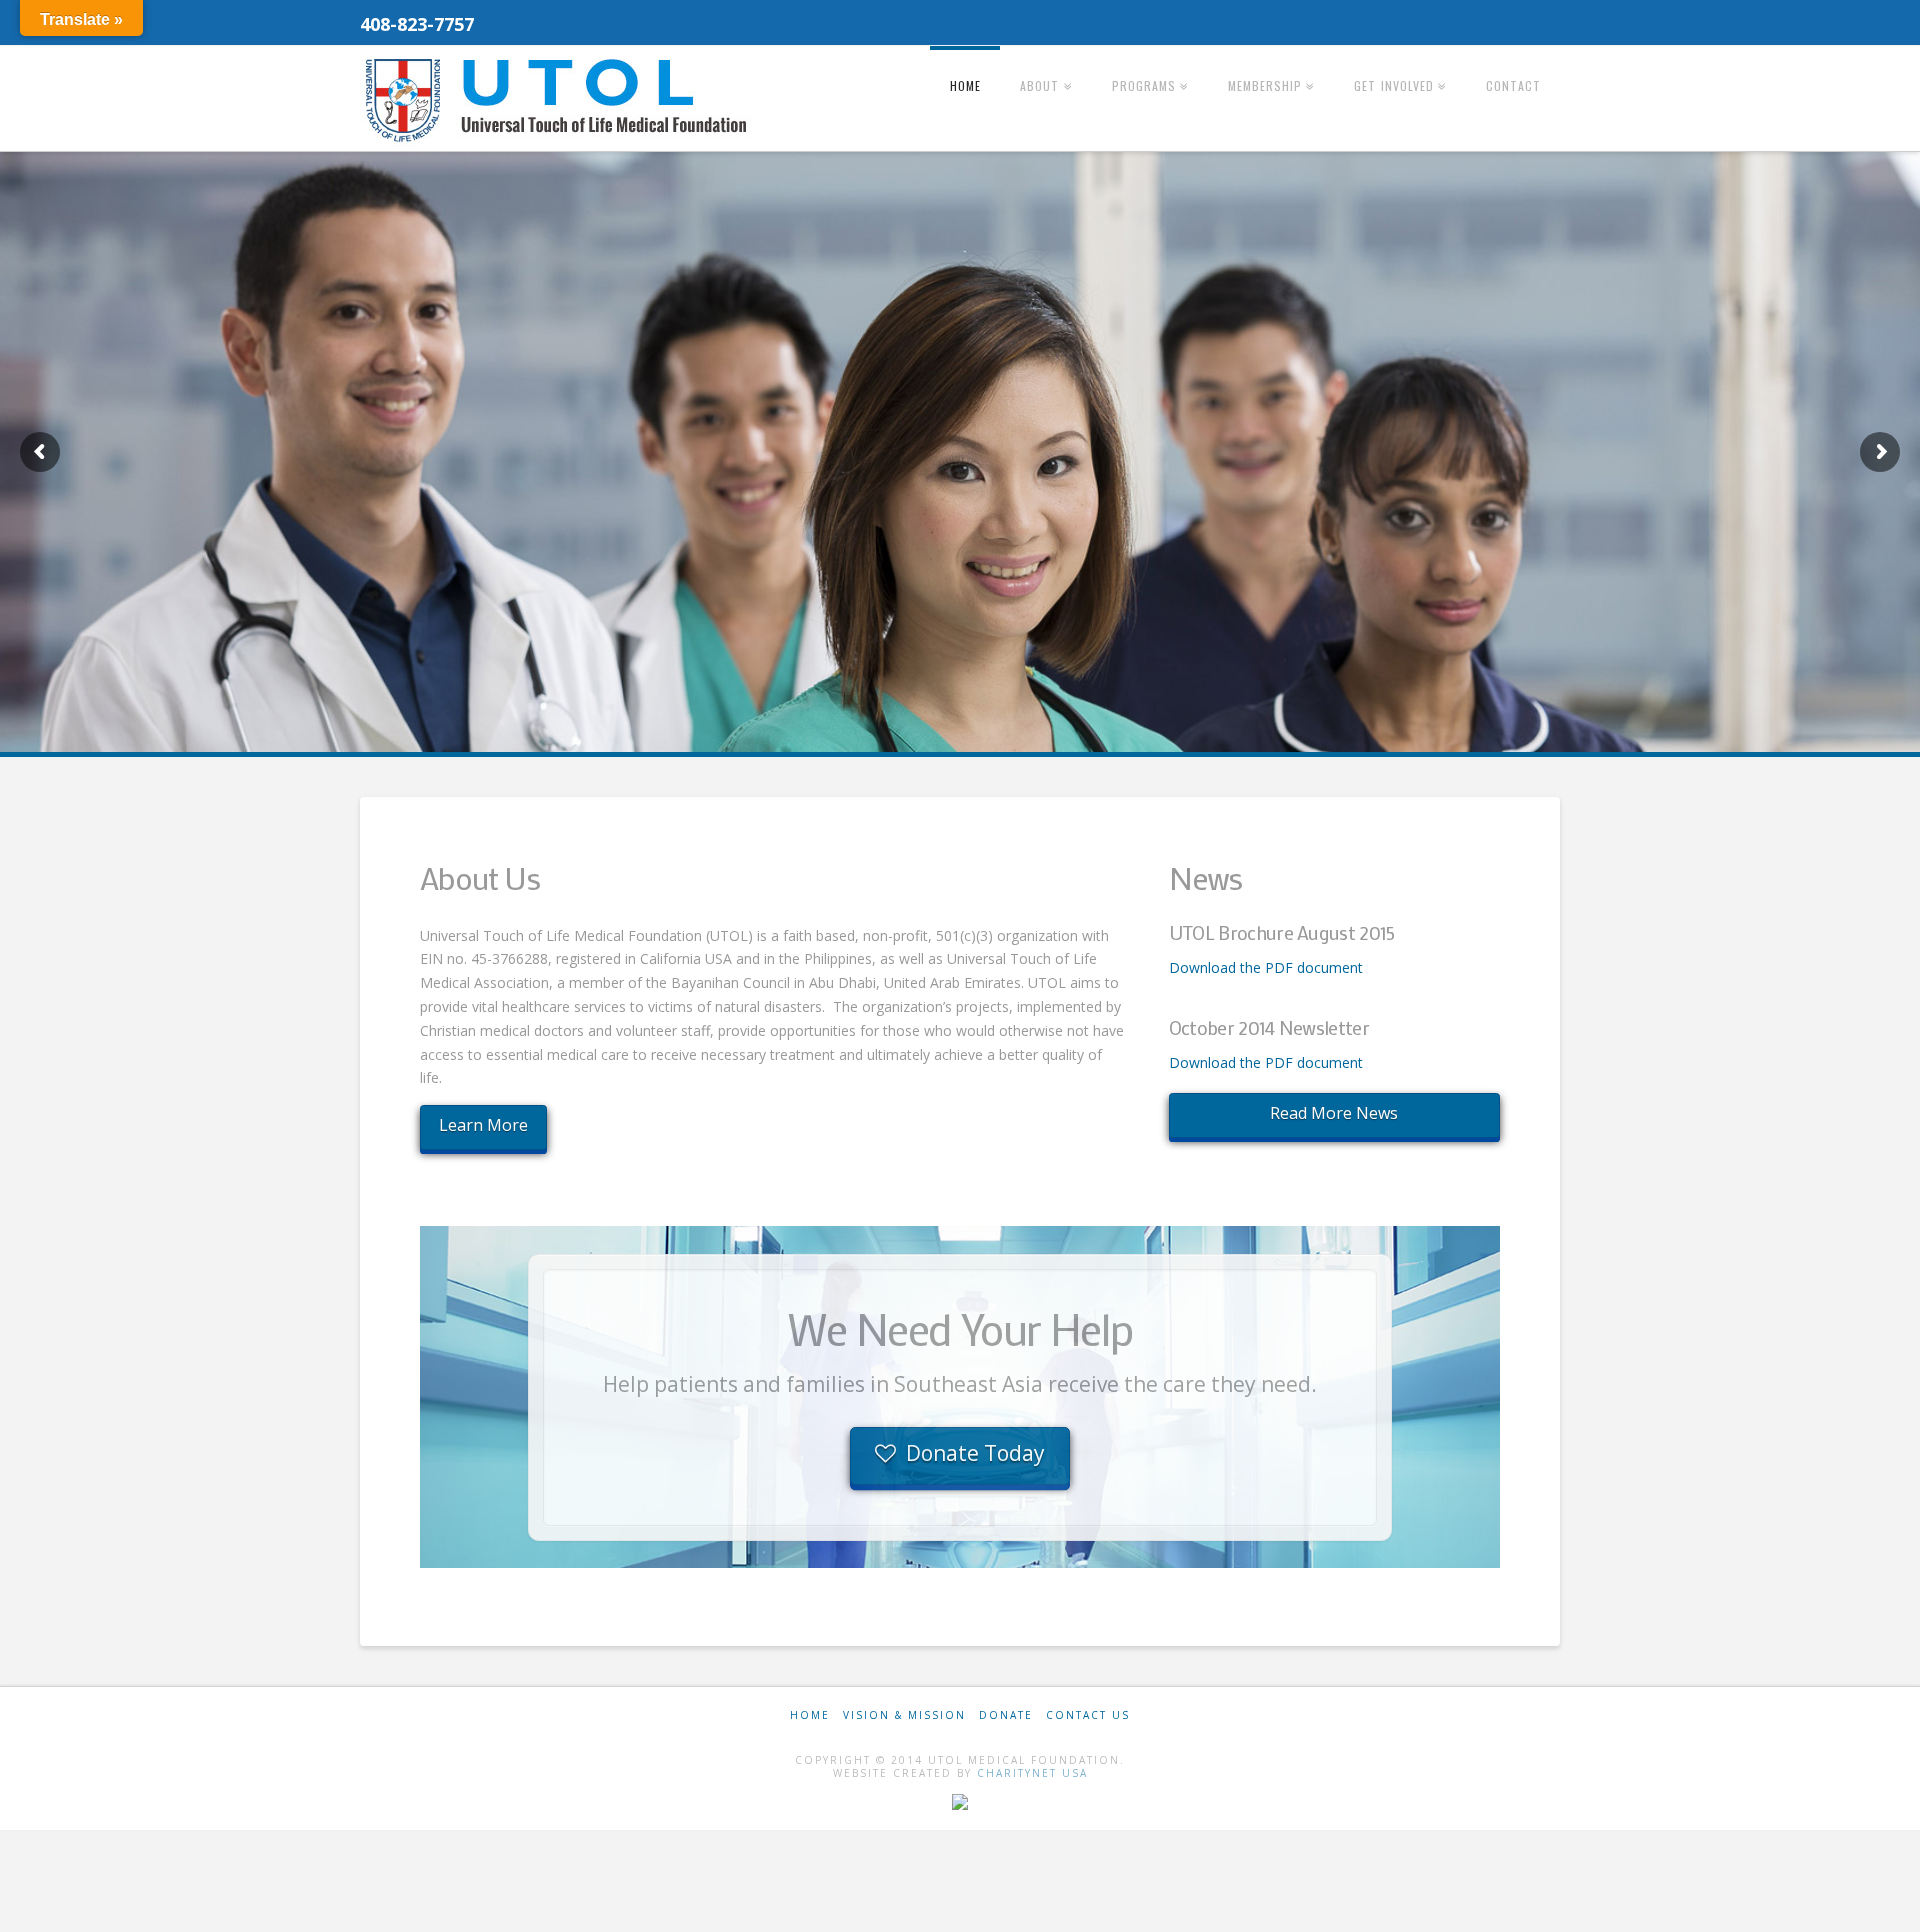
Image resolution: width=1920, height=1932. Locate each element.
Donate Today (975, 1453)
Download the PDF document (1266, 967)
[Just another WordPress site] (560, 100)
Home (810, 1715)
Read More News (1334, 1113)
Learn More (483, 1125)
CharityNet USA (1032, 1773)
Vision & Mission (904, 1715)
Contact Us (1088, 1715)
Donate (1006, 1715)
